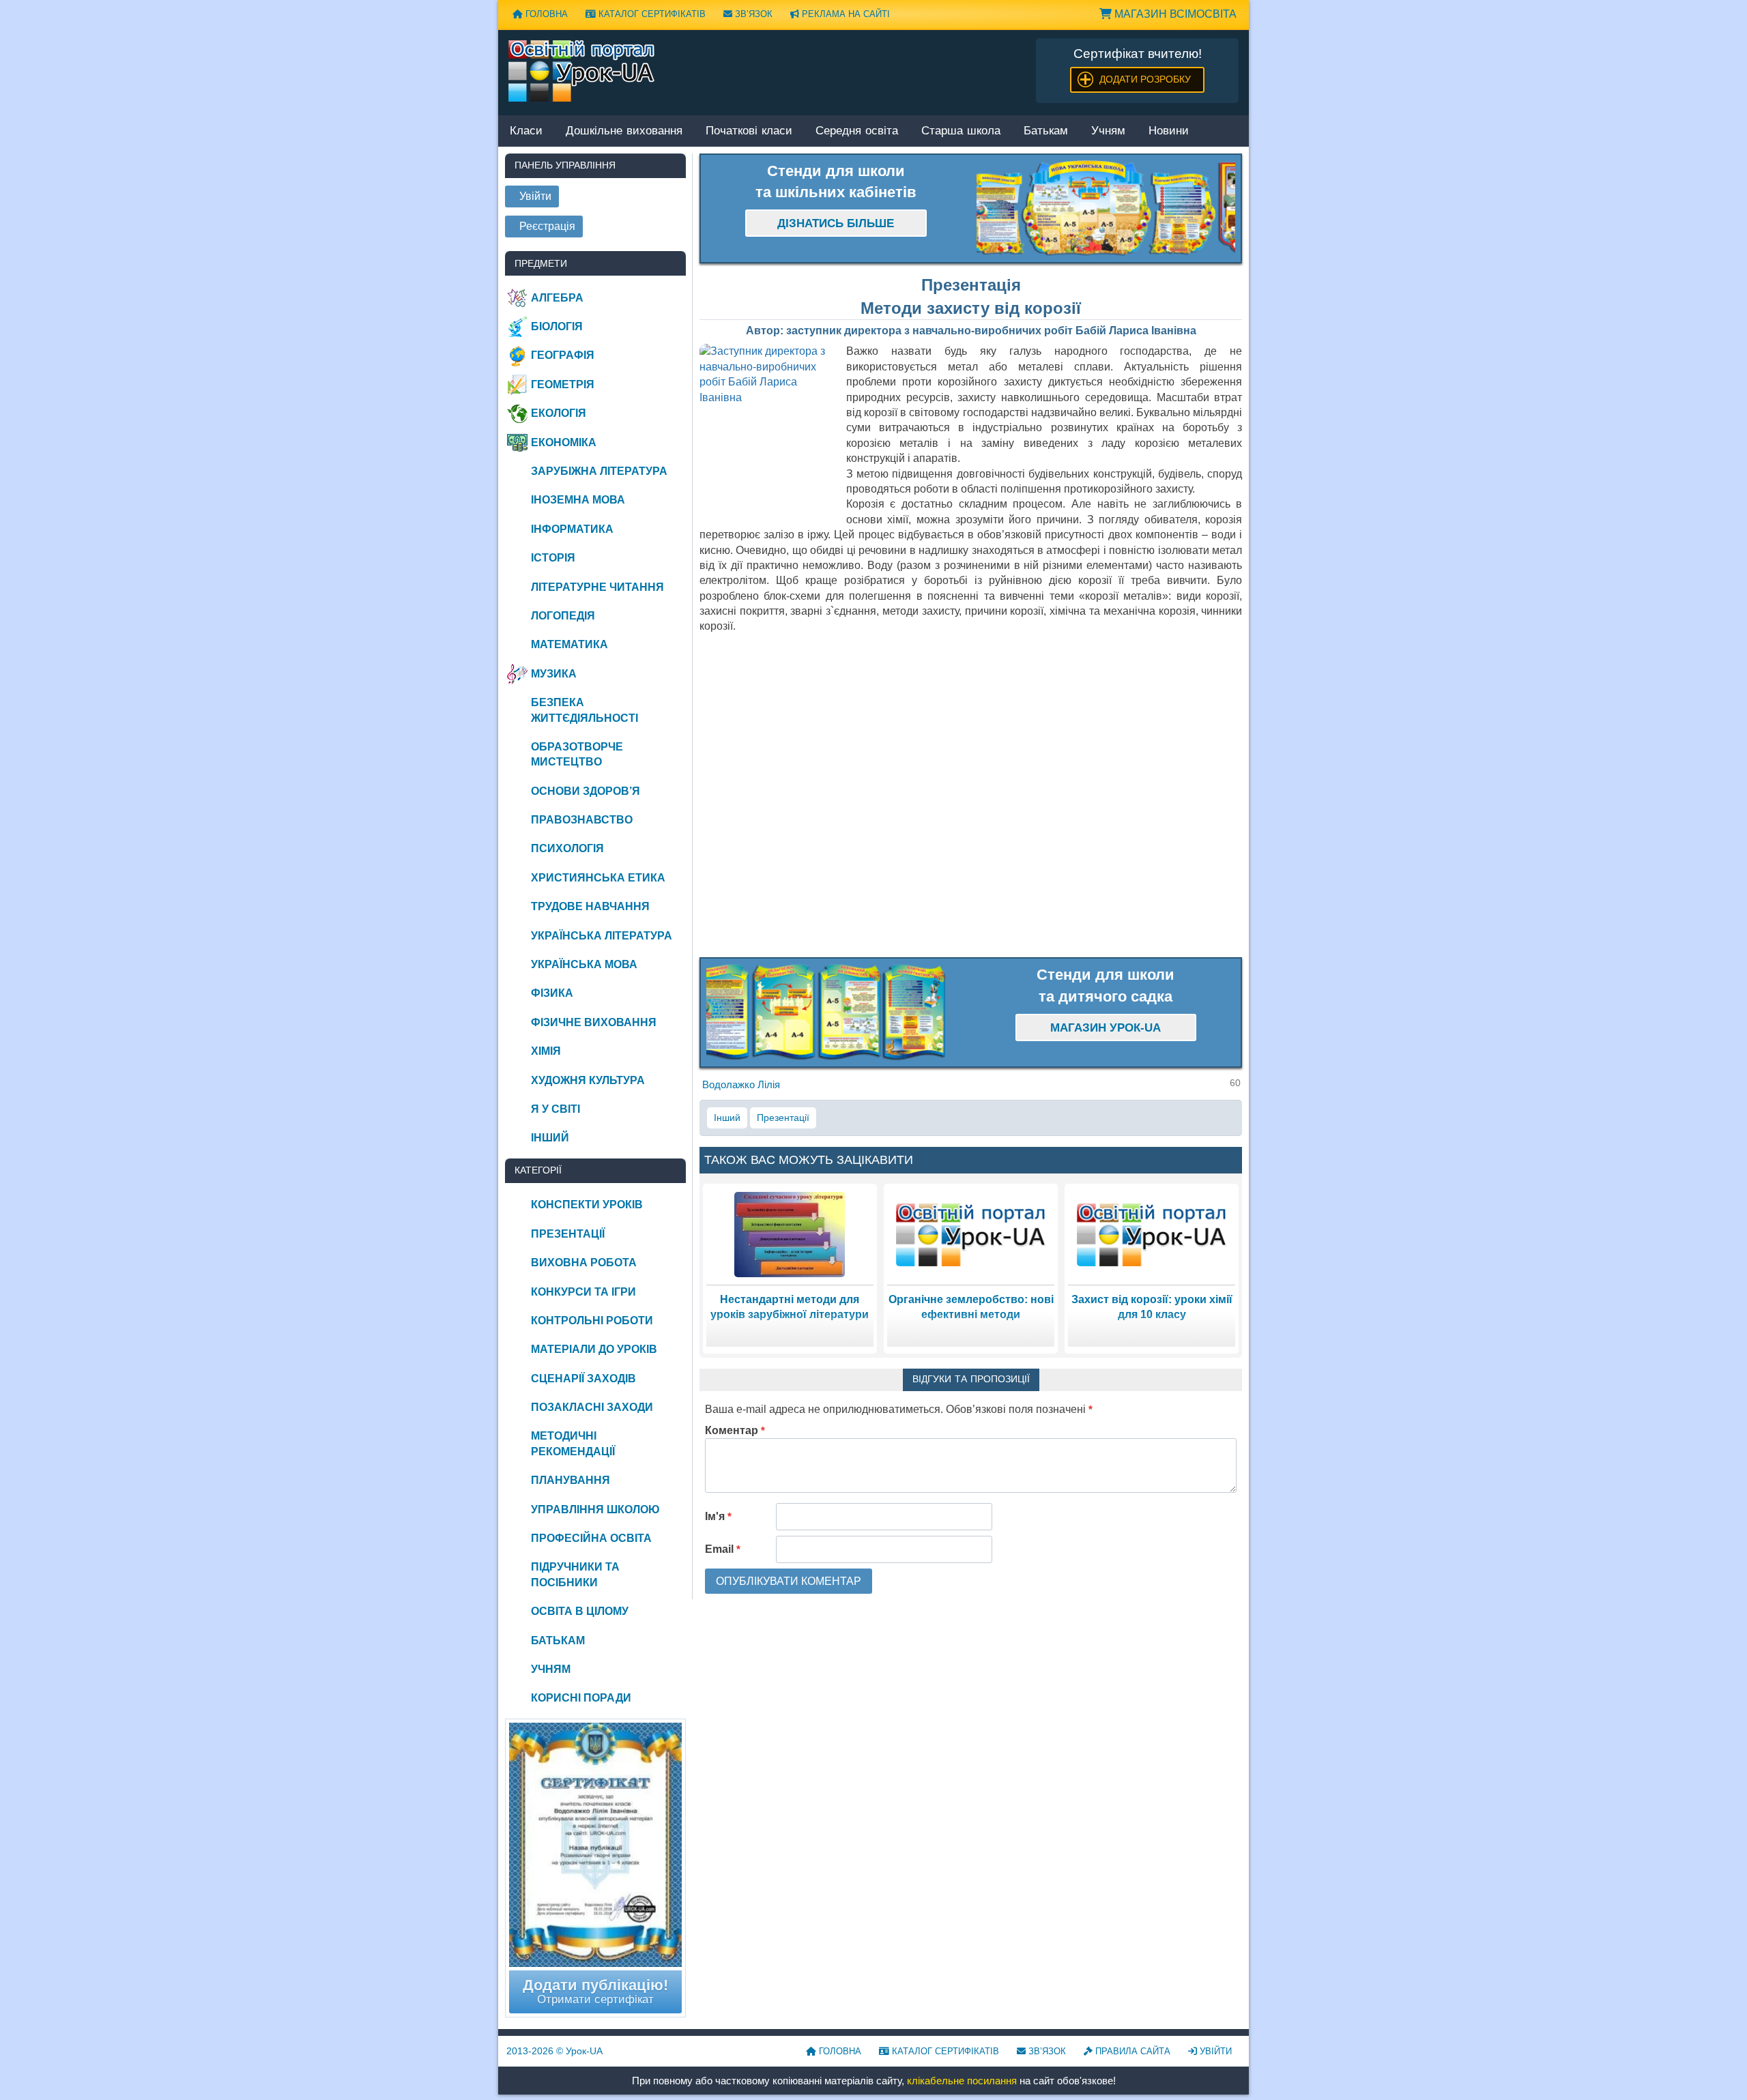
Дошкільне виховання (624, 131)
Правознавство (582, 820)
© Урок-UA (554, 2051)
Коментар (735, 1430)
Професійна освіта (591, 1538)
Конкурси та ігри (583, 1292)
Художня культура (588, 1080)
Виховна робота (584, 1263)
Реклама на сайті (844, 14)
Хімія (546, 1051)
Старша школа (961, 131)
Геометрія (563, 384)
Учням (1108, 131)
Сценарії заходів (583, 1379)
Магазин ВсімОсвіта (1174, 14)
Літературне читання (597, 587)
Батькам (1046, 131)
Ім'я (718, 1516)
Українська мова (584, 964)
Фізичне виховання (594, 1022)
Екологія (559, 413)
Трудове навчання (590, 906)
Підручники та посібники (575, 1574)
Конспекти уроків (587, 1205)
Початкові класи (749, 131)
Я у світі (555, 1109)
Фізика (552, 993)
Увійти (1214, 2051)
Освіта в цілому (580, 1611)
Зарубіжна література (599, 471)
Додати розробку (1145, 79)
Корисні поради (581, 1698)
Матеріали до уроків (594, 1349)
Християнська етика (598, 878)
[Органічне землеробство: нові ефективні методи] (971, 1234)
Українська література (602, 936)
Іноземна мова (578, 500)
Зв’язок (752, 14)
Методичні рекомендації (573, 1443)
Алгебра (557, 298)
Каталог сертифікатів (651, 14)
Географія (563, 355)
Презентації (783, 1118)
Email (723, 1549)
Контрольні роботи (592, 1321)
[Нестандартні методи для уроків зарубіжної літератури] (790, 1234)
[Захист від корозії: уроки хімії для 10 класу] (1152, 1234)
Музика (554, 674)
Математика (569, 644)
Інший (727, 1118)
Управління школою (595, 1510)
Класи (526, 131)
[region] (1106, 209)
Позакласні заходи (592, 1407)
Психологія (567, 848)
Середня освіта (857, 131)
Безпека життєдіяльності (584, 710)
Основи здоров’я (586, 791)
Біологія (557, 326)
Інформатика (572, 529)
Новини (1169, 131)
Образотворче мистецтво (577, 754)
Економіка (564, 442)
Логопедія (563, 616)
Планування (571, 1480)
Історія (553, 558)
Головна (545, 14)
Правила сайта (1131, 2051)
